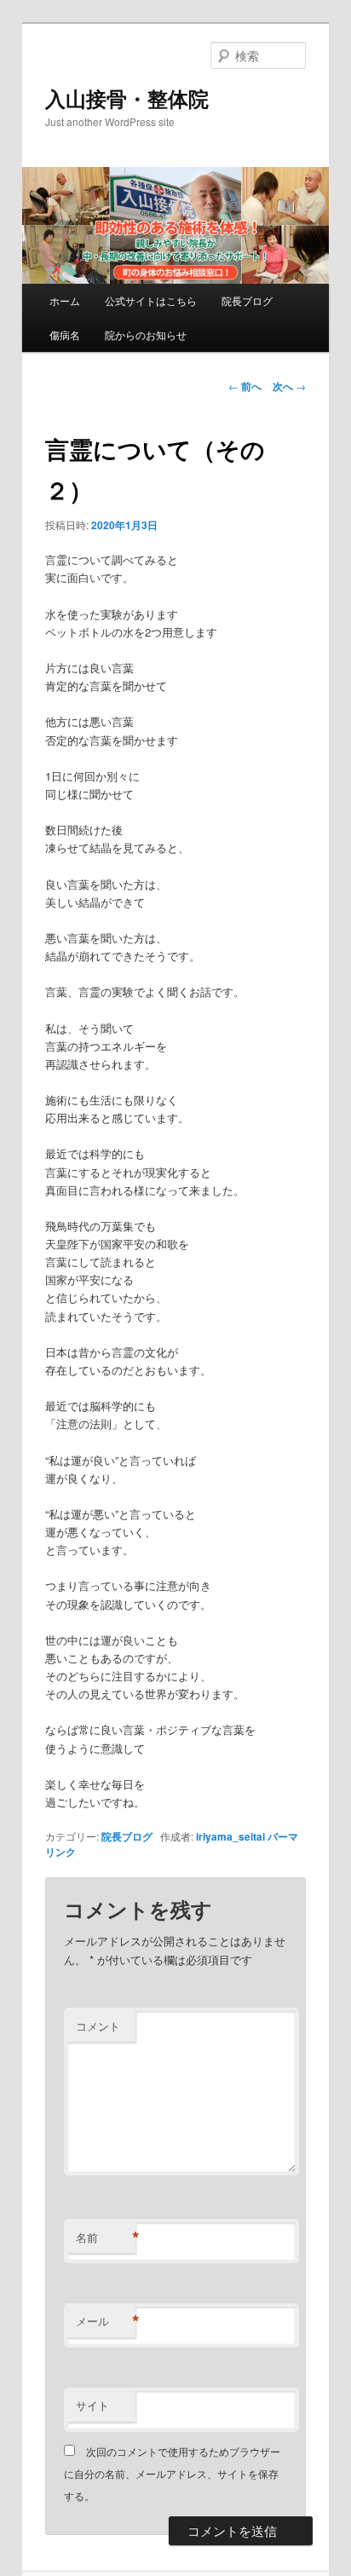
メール (106, 2321)
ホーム (65, 300)
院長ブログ (247, 300)
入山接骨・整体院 (127, 98)
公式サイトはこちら (151, 300)
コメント (98, 2026)
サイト (92, 2405)
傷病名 (65, 334)
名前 (106, 2238)
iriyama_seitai (230, 1836)
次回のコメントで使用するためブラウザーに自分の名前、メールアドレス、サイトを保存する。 (172, 2474)
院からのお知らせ (146, 334)
